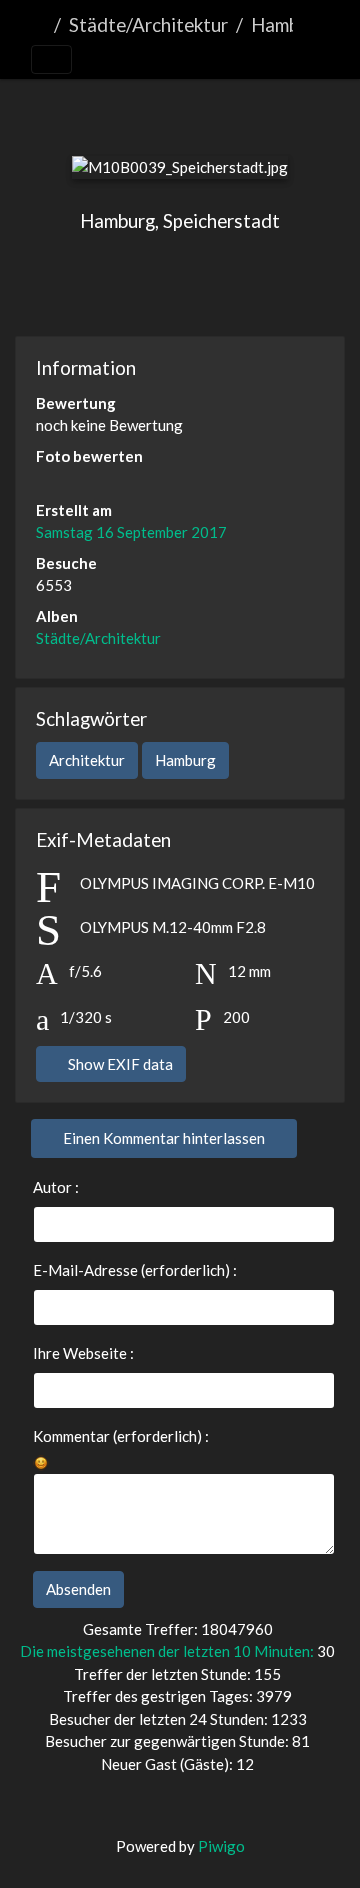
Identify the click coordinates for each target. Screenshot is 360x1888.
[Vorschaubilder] (146, 112)
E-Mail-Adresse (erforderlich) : (135, 1270)
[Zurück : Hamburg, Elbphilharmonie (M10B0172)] (79, 112)
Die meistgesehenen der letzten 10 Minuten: (168, 1651)
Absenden (78, 1589)
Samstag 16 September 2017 (131, 532)
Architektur (87, 760)
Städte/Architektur (148, 24)
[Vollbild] (213, 112)
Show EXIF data (119, 1064)
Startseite (38, 25)
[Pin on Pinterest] (257, 283)
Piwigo (221, 1846)
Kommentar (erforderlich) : (121, 1436)
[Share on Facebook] (183, 283)
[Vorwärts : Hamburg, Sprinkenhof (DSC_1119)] (280, 112)
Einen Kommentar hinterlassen (164, 1138)
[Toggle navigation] (51, 60)
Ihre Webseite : (83, 1353)
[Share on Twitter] (106, 283)
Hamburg (185, 760)
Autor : (56, 1187)
